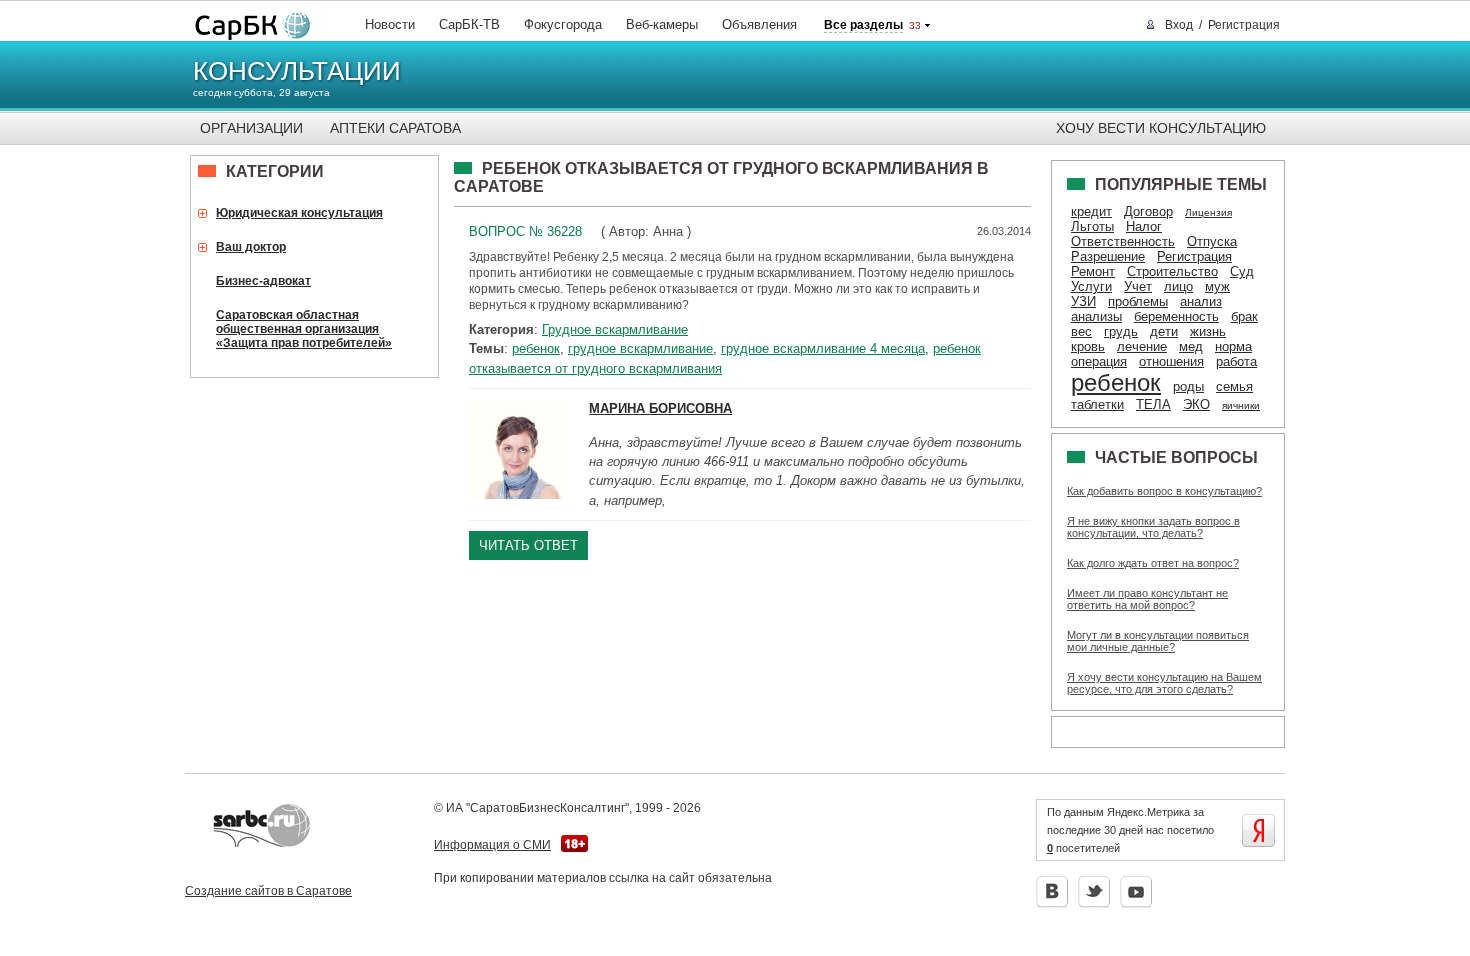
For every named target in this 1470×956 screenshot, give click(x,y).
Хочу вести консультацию (1161, 128)
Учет (1138, 286)
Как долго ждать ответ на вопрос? (1153, 563)
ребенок (536, 348)
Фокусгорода (563, 24)
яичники (1241, 405)
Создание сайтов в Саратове (268, 891)
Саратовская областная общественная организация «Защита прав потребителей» (304, 329)
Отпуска (1212, 241)
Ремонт (1093, 271)
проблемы (1138, 301)
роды (1188, 386)
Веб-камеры (662, 24)
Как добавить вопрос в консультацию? (1164, 491)
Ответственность (1123, 241)
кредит (1091, 211)
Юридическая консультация (299, 213)
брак (1244, 316)
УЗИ (1083, 301)
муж (1217, 286)
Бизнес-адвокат (263, 281)
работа (1236, 361)
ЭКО (1196, 404)
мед (1191, 346)
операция (1099, 361)
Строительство (1172, 271)
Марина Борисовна (660, 408)
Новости (390, 24)
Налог (1144, 226)
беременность (1176, 316)
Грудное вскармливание (615, 329)
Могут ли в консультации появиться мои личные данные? (1158, 641)
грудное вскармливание (640, 348)
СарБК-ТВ (469, 24)
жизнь (1208, 331)
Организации (251, 128)
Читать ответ (528, 545)
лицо (1178, 286)
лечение (1142, 346)
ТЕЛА (1153, 404)
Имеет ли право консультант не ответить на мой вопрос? (1147, 599)
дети (1164, 331)
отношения (1171, 361)
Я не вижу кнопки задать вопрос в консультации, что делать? (1153, 527)
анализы (1096, 316)
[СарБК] (248, 26)
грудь (1121, 331)
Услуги (1091, 286)
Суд (1242, 271)
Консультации (297, 71)
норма (1233, 346)
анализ (1201, 301)
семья (1234, 386)
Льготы (1092, 226)
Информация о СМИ (492, 845)
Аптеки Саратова (395, 128)
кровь (1088, 346)
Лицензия (1208, 212)
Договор (1148, 211)
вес (1081, 331)
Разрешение (1108, 256)
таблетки (1097, 404)
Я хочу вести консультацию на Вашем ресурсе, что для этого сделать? (1164, 683)
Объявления (759, 24)
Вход (1179, 25)
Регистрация (1244, 25)
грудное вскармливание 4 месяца (823, 348)
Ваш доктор (251, 247)
